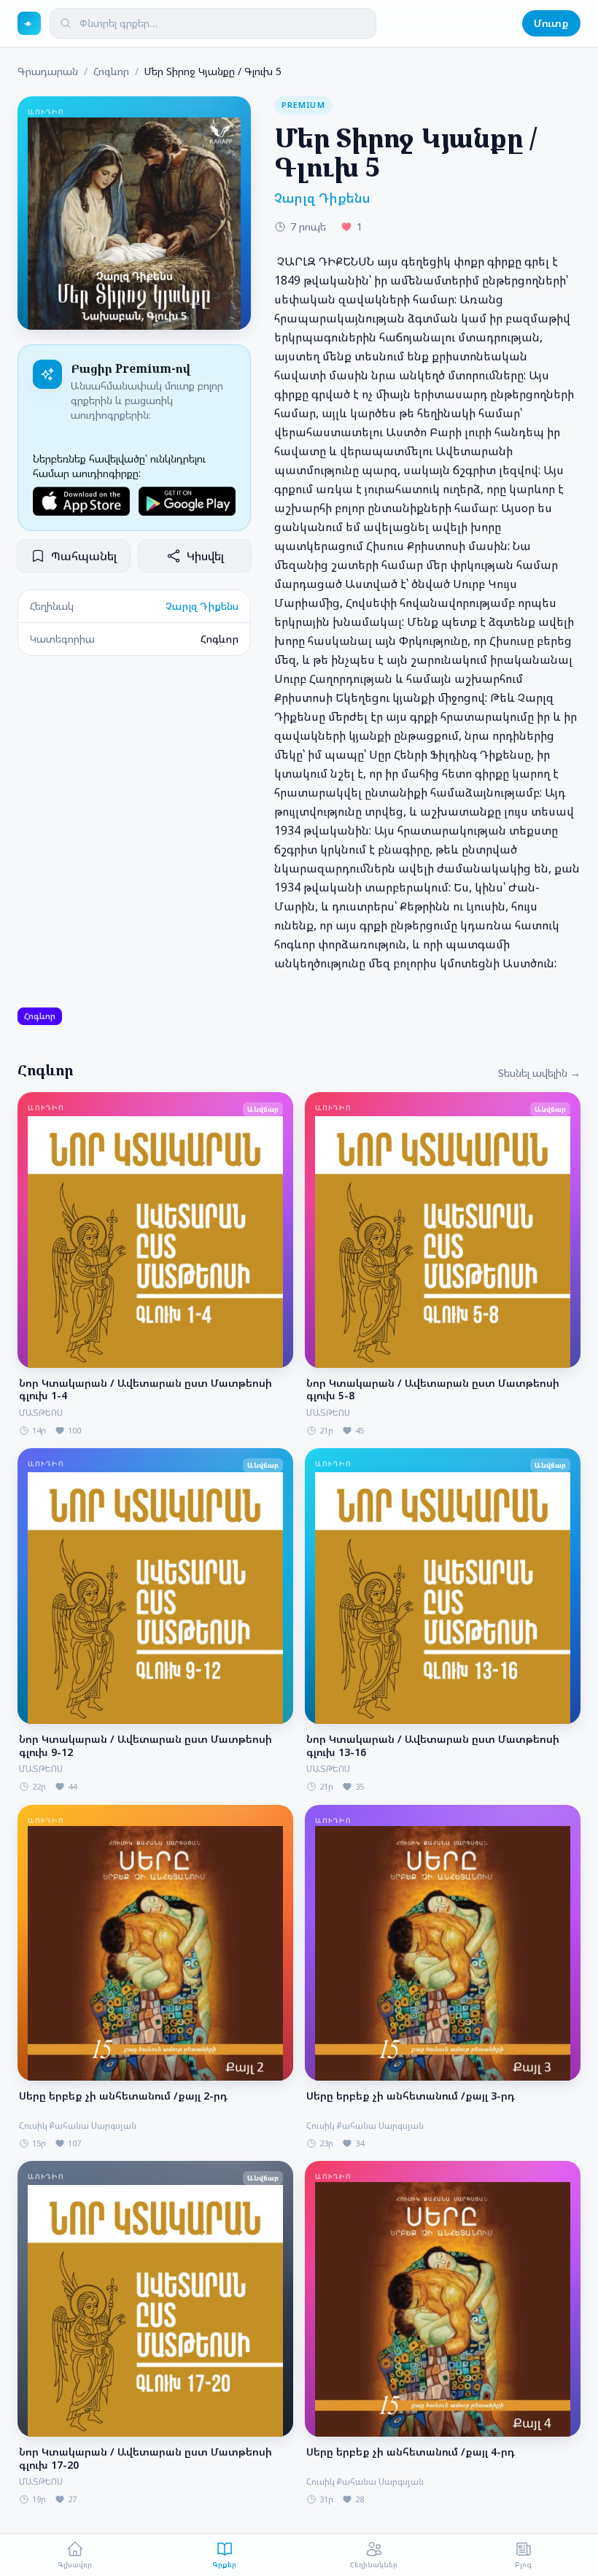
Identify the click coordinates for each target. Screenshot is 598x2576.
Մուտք (551, 23)
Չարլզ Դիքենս (202, 606)
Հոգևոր (111, 71)
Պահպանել (84, 556)
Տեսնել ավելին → (539, 1073)
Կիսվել (205, 556)
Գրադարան (48, 71)
